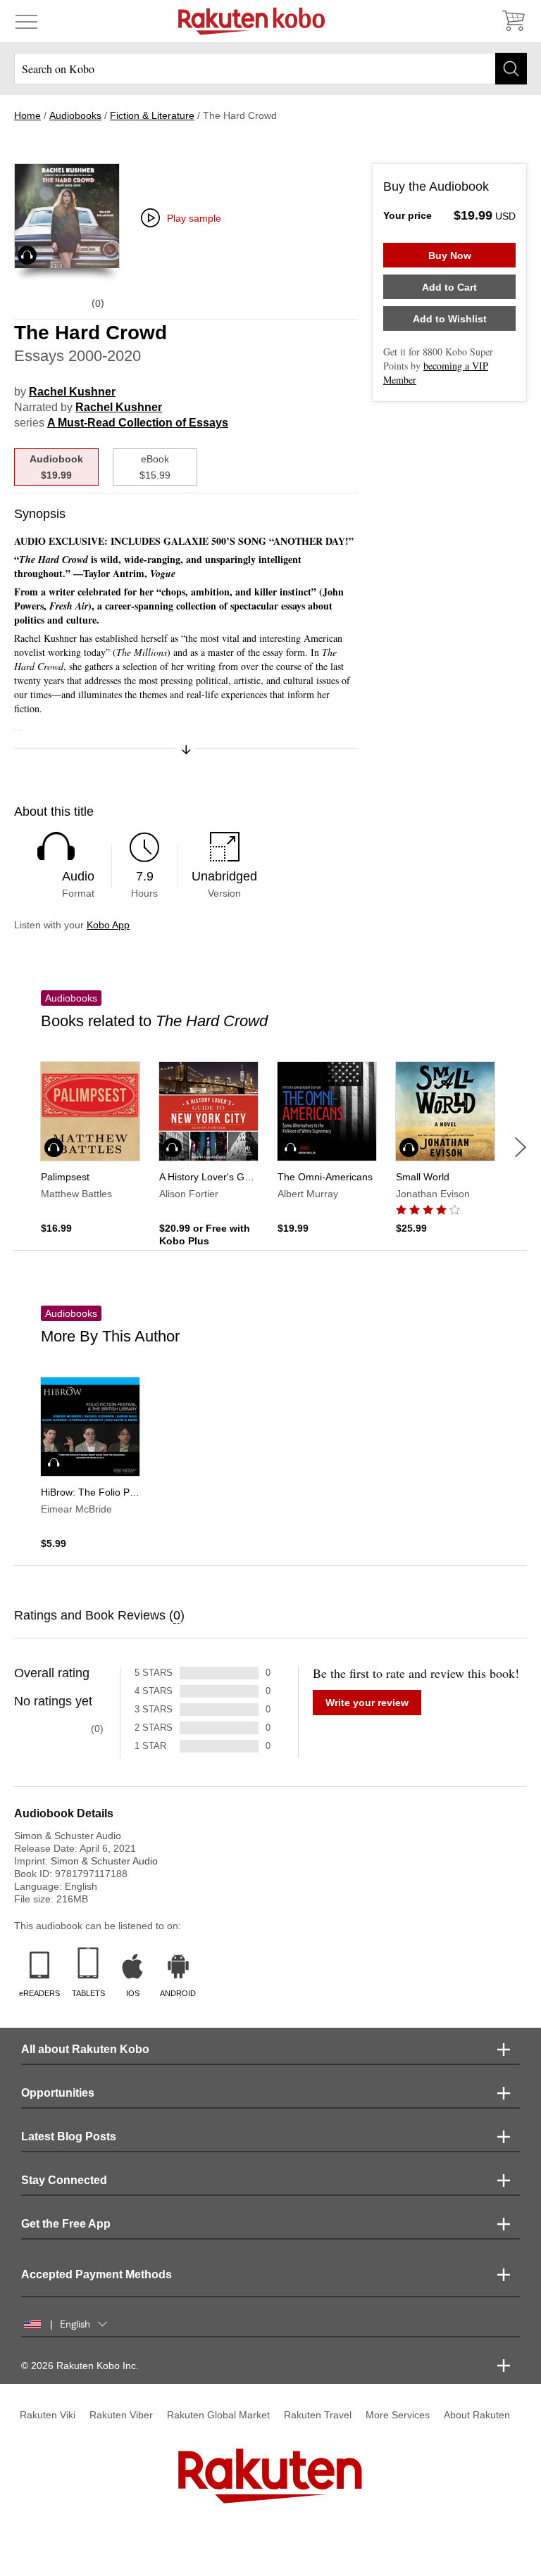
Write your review (367, 1703)
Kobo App (108, 925)
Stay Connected (64, 2180)
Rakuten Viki (48, 2415)
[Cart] (513, 21)
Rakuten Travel (318, 2415)
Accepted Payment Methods (97, 2274)
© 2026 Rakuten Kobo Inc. (80, 2366)
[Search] (511, 69)
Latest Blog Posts (69, 2136)
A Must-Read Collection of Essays (138, 423)
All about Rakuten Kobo (85, 2049)
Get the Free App (66, 2224)
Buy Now (450, 255)
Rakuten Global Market (218, 2415)
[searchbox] (270, 69)
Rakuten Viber (121, 2415)
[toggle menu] (26, 21)
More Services (398, 2415)
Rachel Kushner (72, 392)
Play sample (194, 218)
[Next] (521, 1147)
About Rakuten (477, 2415)
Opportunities (58, 2093)
